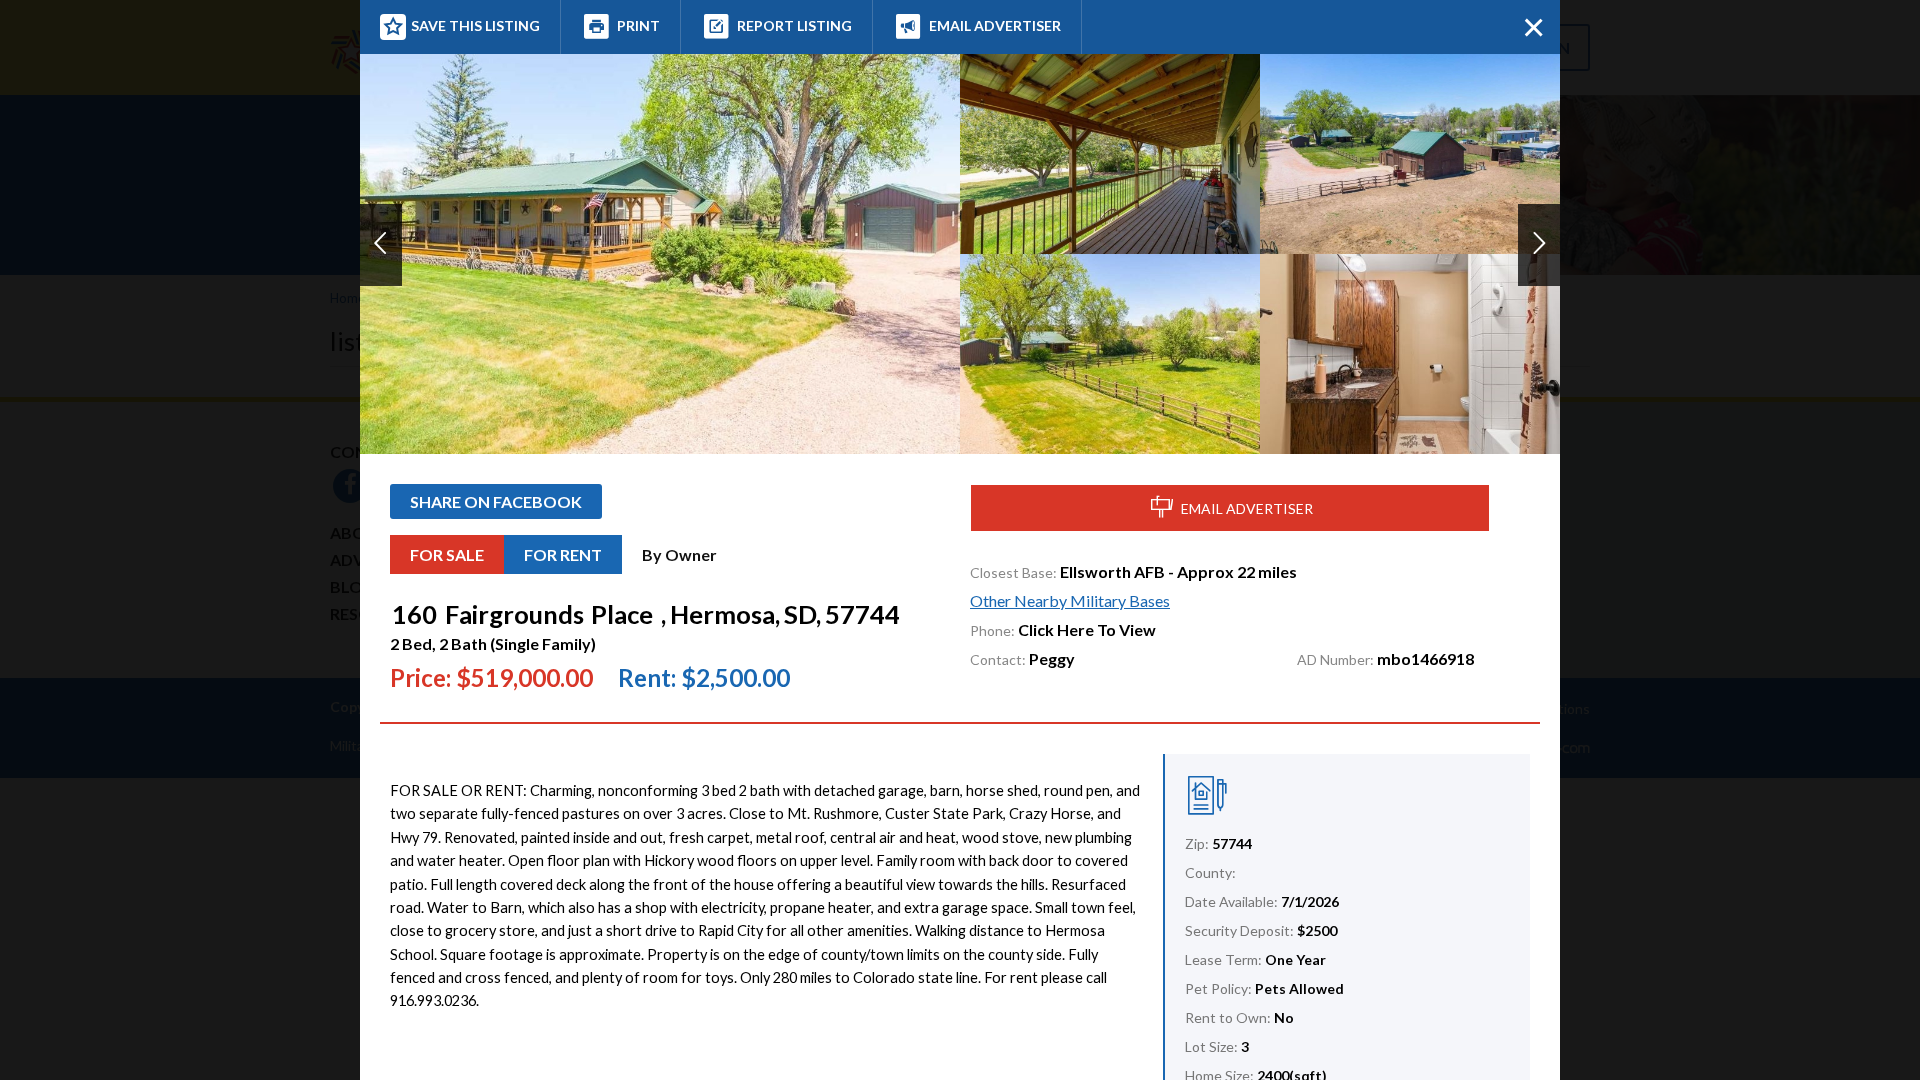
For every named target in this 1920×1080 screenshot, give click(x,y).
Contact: (998, 659)
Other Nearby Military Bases (1070, 600)
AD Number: (1335, 659)
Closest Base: (1013, 572)
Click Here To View (1087, 629)
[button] (381, 245)
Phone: (992, 630)
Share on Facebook (496, 501)
